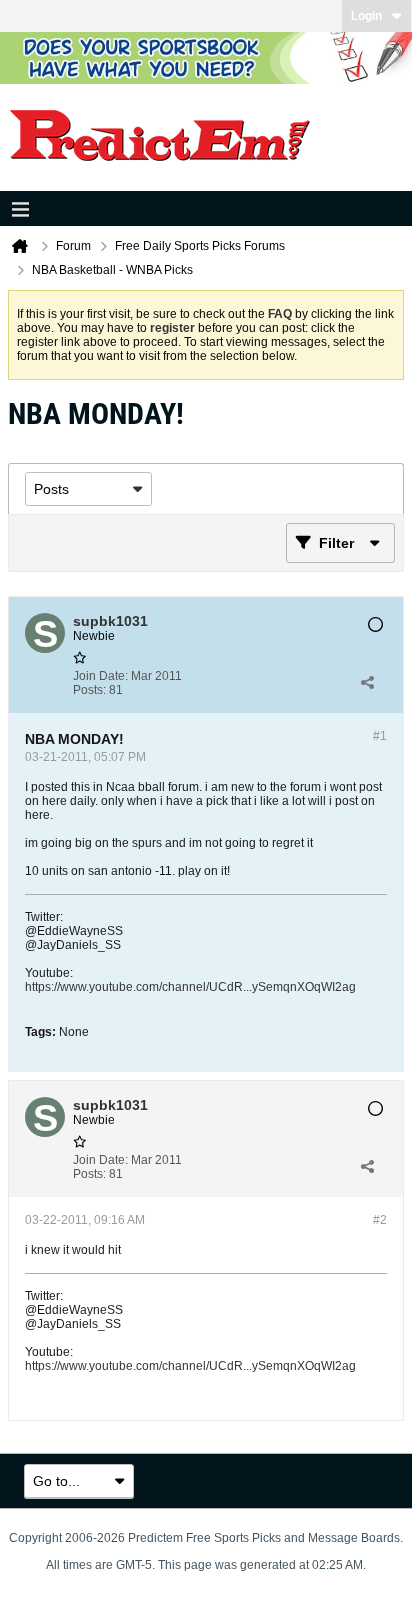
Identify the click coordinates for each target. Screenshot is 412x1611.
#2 (380, 1220)
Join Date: (100, 676)
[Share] (367, 683)
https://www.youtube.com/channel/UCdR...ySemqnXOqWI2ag (190, 987)
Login (366, 16)
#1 (380, 736)
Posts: (89, 690)
